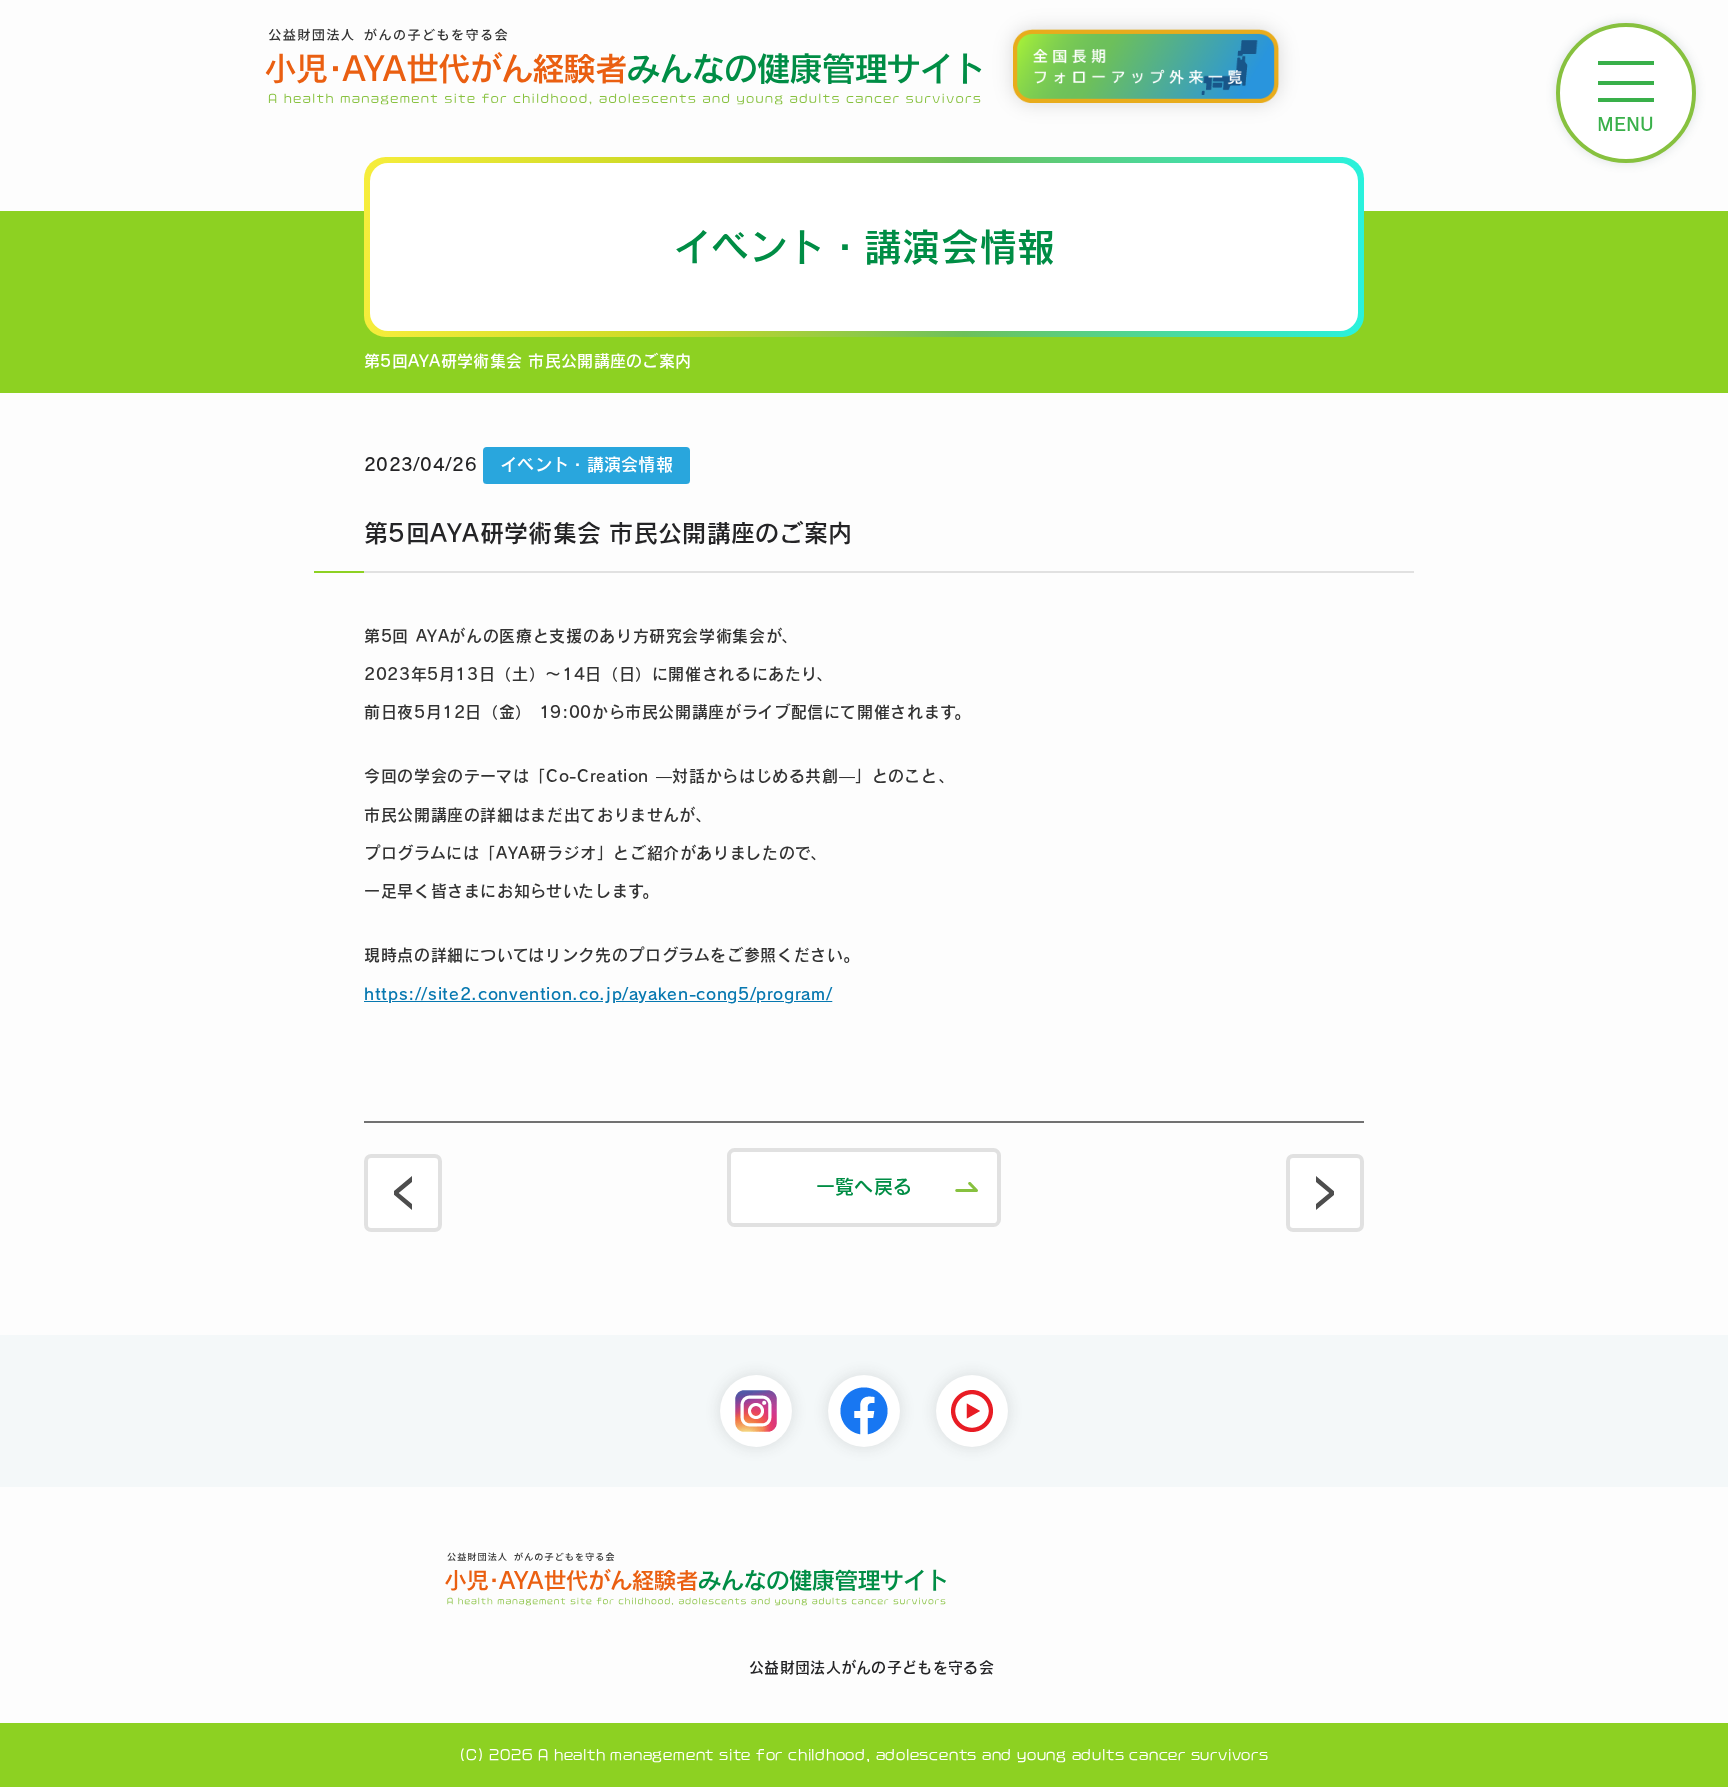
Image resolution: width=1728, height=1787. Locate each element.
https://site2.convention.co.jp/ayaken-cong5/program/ (598, 994)
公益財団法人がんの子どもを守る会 (871, 1667)
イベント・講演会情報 (586, 464)
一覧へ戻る (864, 1186)
